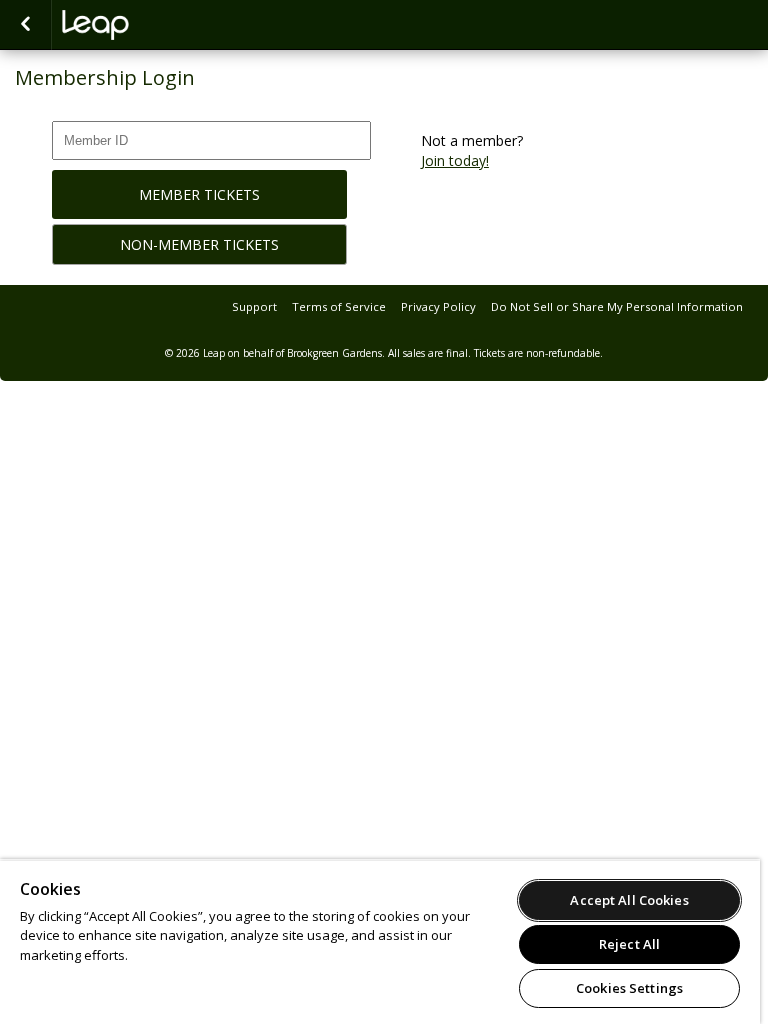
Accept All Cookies (629, 900)
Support (254, 306)
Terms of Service (339, 306)
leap (162, 25)
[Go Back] (25, 25)
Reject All (629, 944)
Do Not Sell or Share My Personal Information (617, 306)
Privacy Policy (438, 306)
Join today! (455, 160)
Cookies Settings (629, 988)
